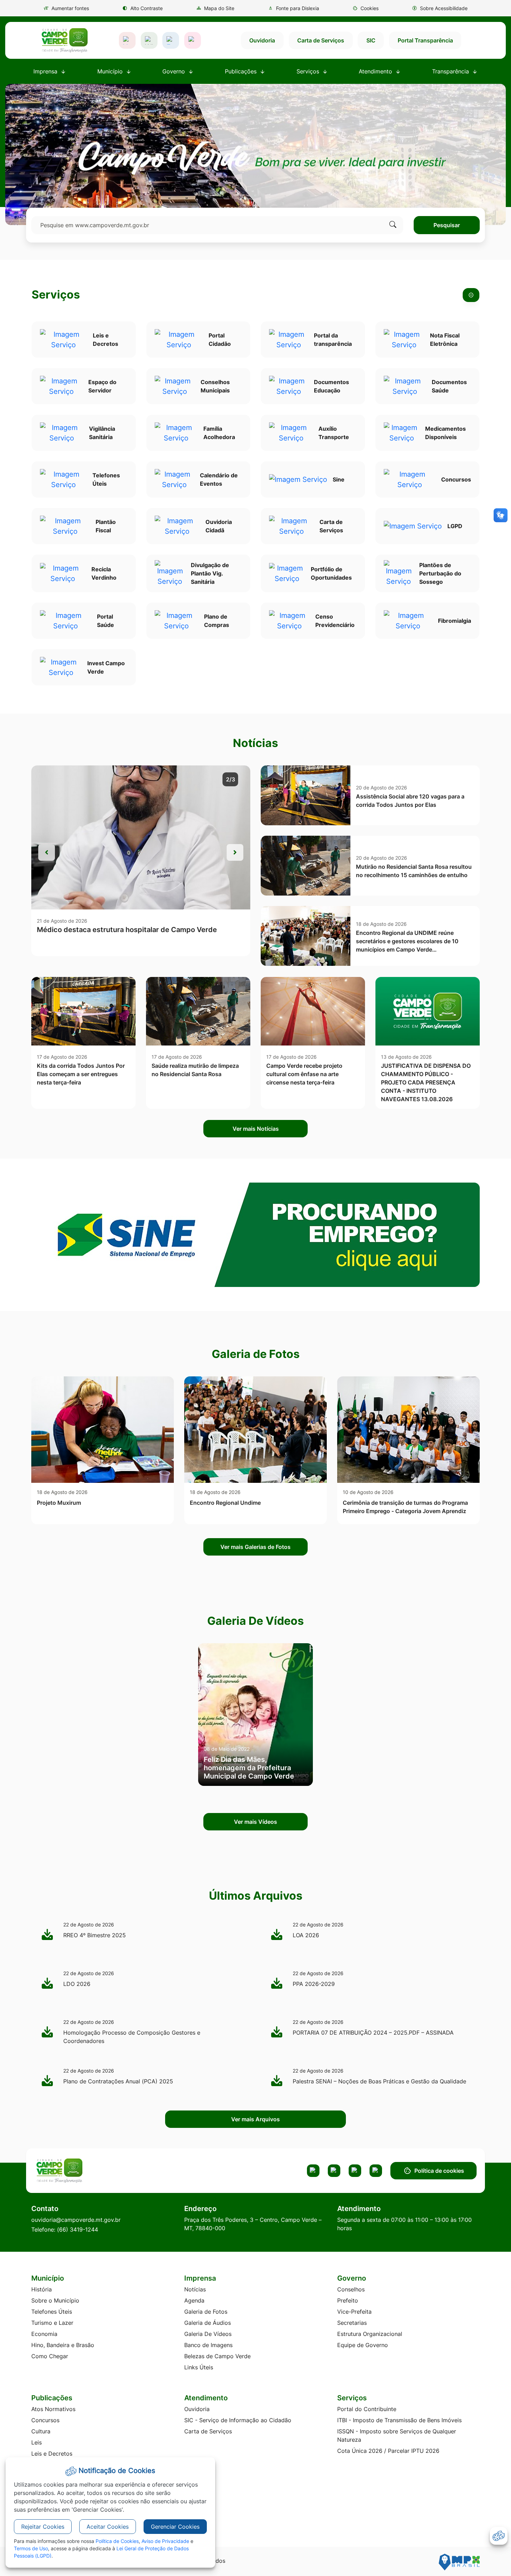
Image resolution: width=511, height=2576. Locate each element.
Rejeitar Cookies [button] (43, 2527)
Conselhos (351, 2289)
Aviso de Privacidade (165, 2541)
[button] (366, 8)
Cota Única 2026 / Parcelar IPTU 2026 (388, 2451)
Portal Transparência (425, 40)
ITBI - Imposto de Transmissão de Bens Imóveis (399, 2420)
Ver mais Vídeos (255, 1822)
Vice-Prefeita (354, 2312)
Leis (36, 2442)
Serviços (56, 295)
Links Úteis (199, 2367)
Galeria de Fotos (206, 2312)
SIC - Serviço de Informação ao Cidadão (238, 2420)
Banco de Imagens (208, 2345)
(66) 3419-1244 (78, 2229)
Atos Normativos (53, 2409)
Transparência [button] (451, 71)
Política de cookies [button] (439, 2171)
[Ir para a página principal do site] (64, 40)
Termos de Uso (31, 2548)
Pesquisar (447, 225)
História (42, 2289)
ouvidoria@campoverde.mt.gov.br (76, 2220)
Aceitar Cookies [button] (108, 2527)
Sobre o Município (55, 2300)
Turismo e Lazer (52, 2323)
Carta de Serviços (321, 40)
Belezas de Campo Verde (217, 2356)
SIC (371, 40)
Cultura (41, 2431)
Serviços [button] (309, 71)
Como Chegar (50, 2356)
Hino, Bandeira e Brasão (63, 2345)
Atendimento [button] (376, 71)
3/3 (230, 779)
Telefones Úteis (52, 2312)
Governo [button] (175, 71)
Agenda (194, 2300)
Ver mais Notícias (256, 1129)
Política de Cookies (117, 2541)
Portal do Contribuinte (367, 2409)
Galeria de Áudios (208, 2323)
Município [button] (111, 71)
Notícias (195, 2289)
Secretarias (352, 2323)
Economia (44, 2334)
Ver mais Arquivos (255, 2119)
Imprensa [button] (46, 71)
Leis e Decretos (52, 2454)
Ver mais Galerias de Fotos (255, 1547)
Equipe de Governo (363, 2345)
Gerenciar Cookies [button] (175, 2527)
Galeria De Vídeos (208, 2334)
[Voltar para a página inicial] (86, 2171)
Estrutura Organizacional (370, 2334)
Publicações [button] (242, 71)
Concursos (45, 2420)
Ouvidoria (262, 40)
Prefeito (348, 2300)
